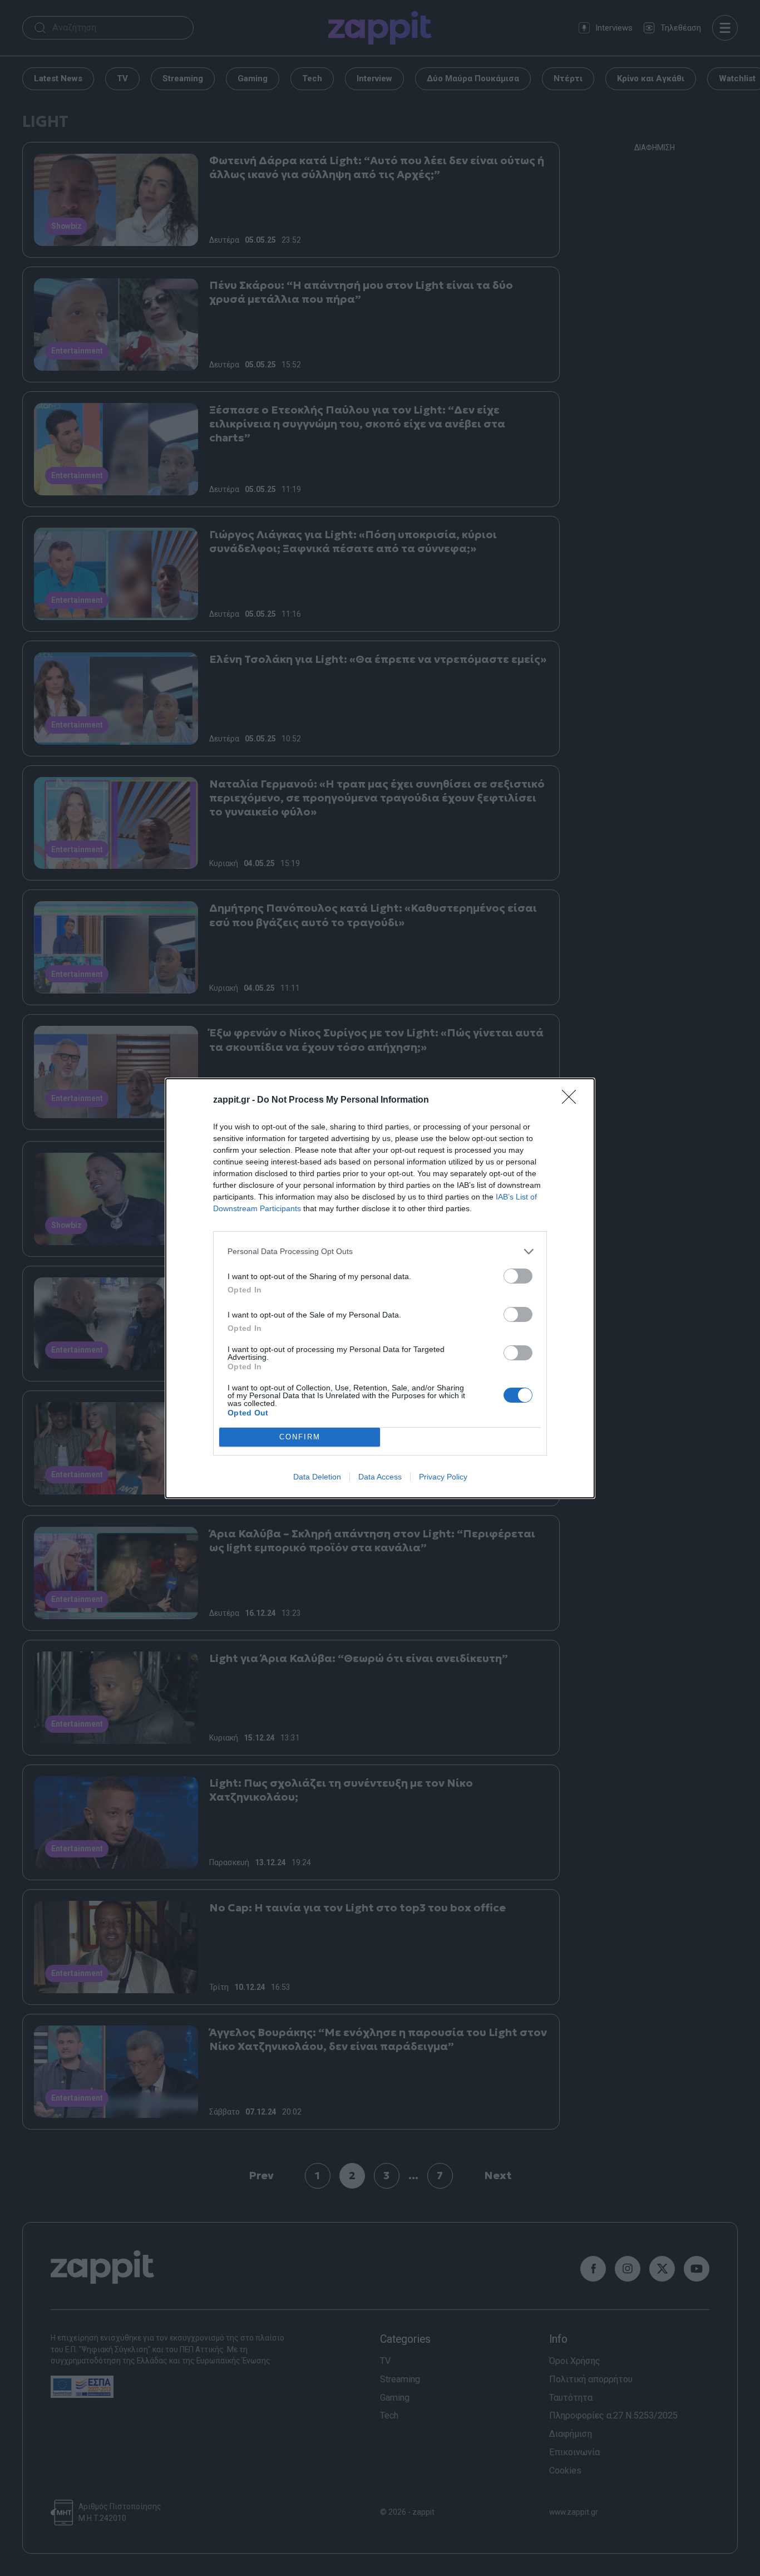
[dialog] (380, 1288)
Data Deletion (317, 1477)
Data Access (380, 1477)
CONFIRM (300, 1437)
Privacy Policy (443, 1477)
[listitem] (380, 1252)
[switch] (518, 1276)
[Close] (573, 1100)
